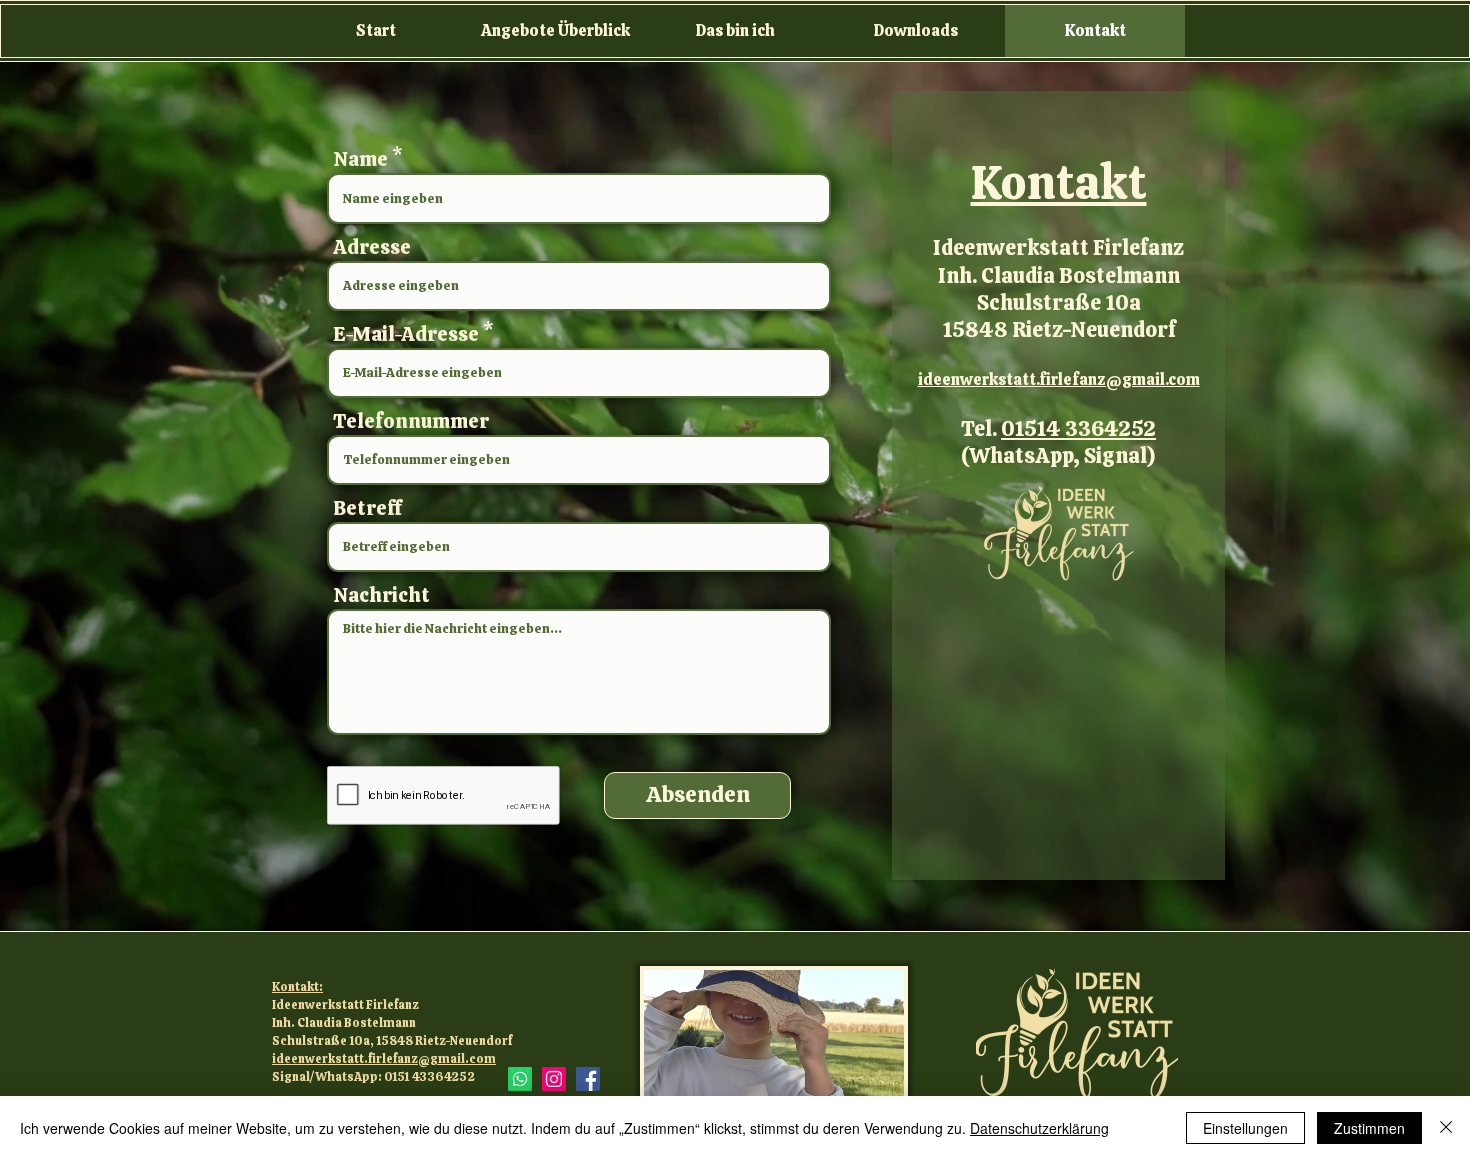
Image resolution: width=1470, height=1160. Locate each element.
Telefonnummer (411, 421)
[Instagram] (554, 1079)
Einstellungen (1245, 1128)
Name (360, 159)
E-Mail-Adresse (406, 334)
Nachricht (381, 595)
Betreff (367, 508)
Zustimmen (1369, 1128)
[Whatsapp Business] (520, 1079)
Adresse (372, 247)
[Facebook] (588, 1079)
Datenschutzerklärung (1039, 1128)
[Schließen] (1446, 1128)
